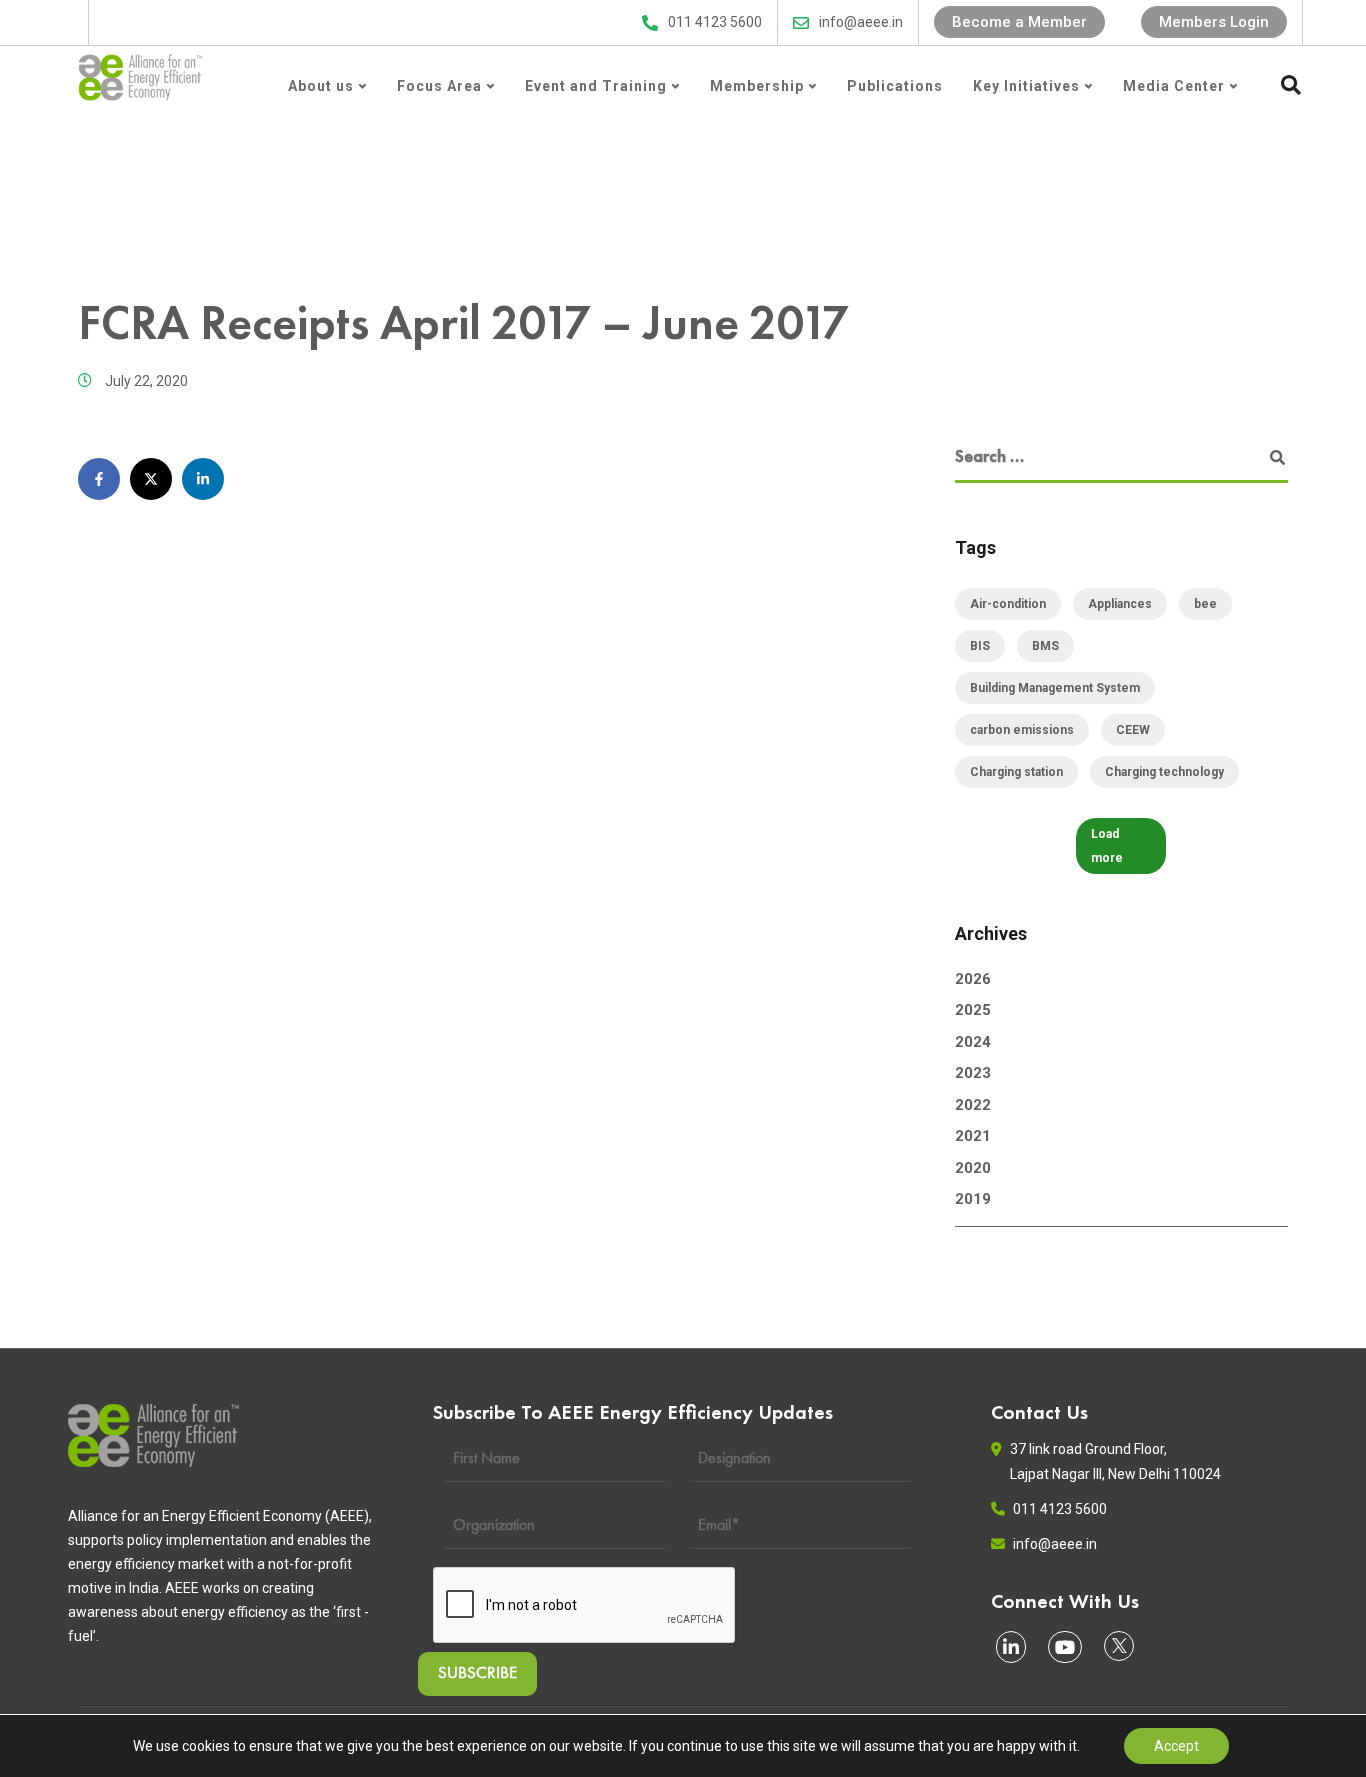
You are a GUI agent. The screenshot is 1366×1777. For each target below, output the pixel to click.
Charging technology (1164, 772)
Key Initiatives (1026, 86)
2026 (973, 979)
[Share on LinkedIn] (203, 479)
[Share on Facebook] (99, 479)
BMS (1045, 646)
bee (1205, 604)
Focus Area (439, 86)
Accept (1176, 1746)
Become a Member (1019, 22)
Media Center (1174, 86)
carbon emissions (1022, 730)
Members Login (1214, 22)
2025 (973, 1010)
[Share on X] (151, 479)
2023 (973, 1073)
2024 (973, 1042)
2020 (973, 1168)
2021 (973, 1136)
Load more (1107, 846)
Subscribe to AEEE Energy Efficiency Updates (465, 22)
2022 (973, 1105)
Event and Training (596, 86)
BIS (980, 646)
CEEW (1133, 730)
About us (321, 86)
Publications (895, 86)
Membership (757, 86)
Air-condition (1008, 604)
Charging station (1016, 772)
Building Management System (1055, 688)
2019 (973, 1199)
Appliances (1120, 604)
